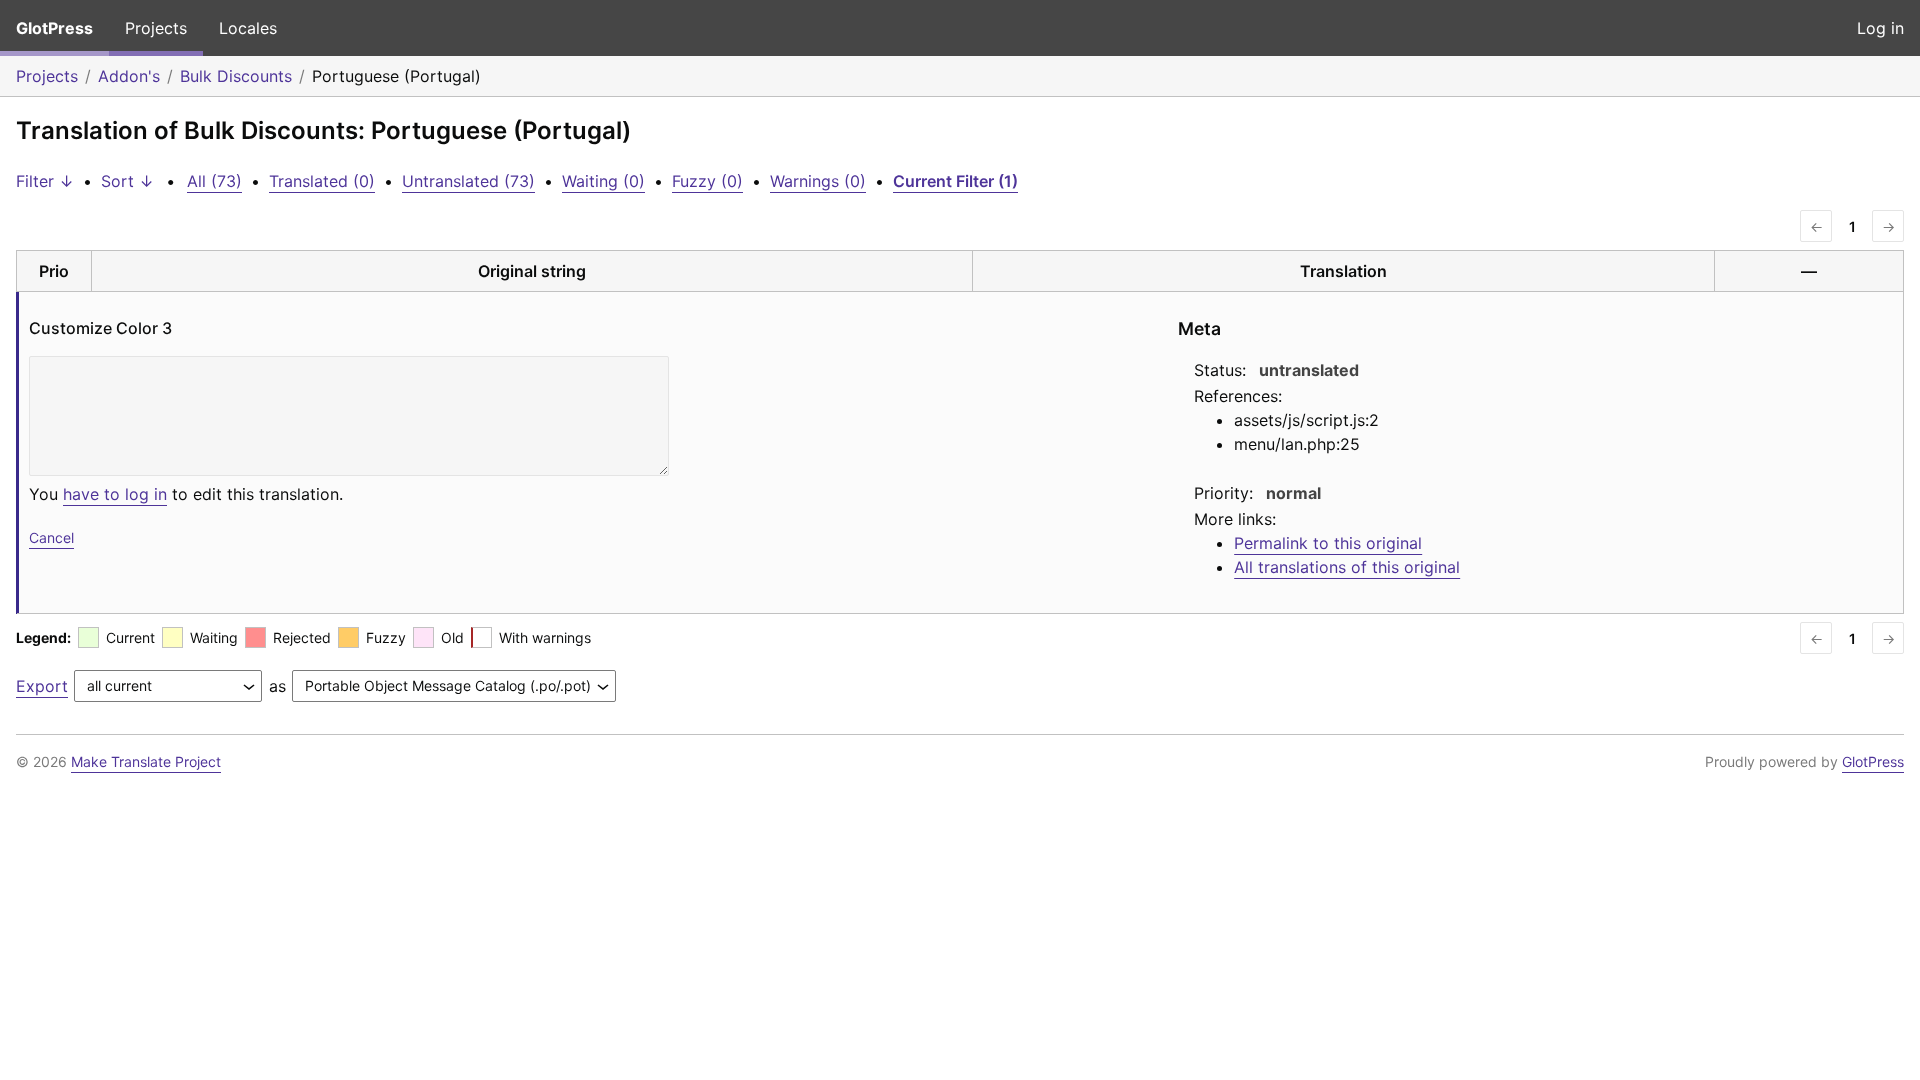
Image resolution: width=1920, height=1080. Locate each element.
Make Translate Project (146, 761)
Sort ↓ (127, 181)
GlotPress (54, 28)
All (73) (214, 181)
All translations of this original (1347, 567)
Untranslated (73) (468, 181)
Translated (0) (322, 181)
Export (42, 686)
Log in (1880, 28)
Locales (248, 28)
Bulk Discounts (236, 76)
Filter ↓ (45, 181)
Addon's (129, 76)
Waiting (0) (603, 181)
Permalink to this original (1328, 543)
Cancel (51, 537)
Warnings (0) (818, 181)
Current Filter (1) (955, 181)
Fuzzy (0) (707, 181)
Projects (156, 28)
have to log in (115, 494)
